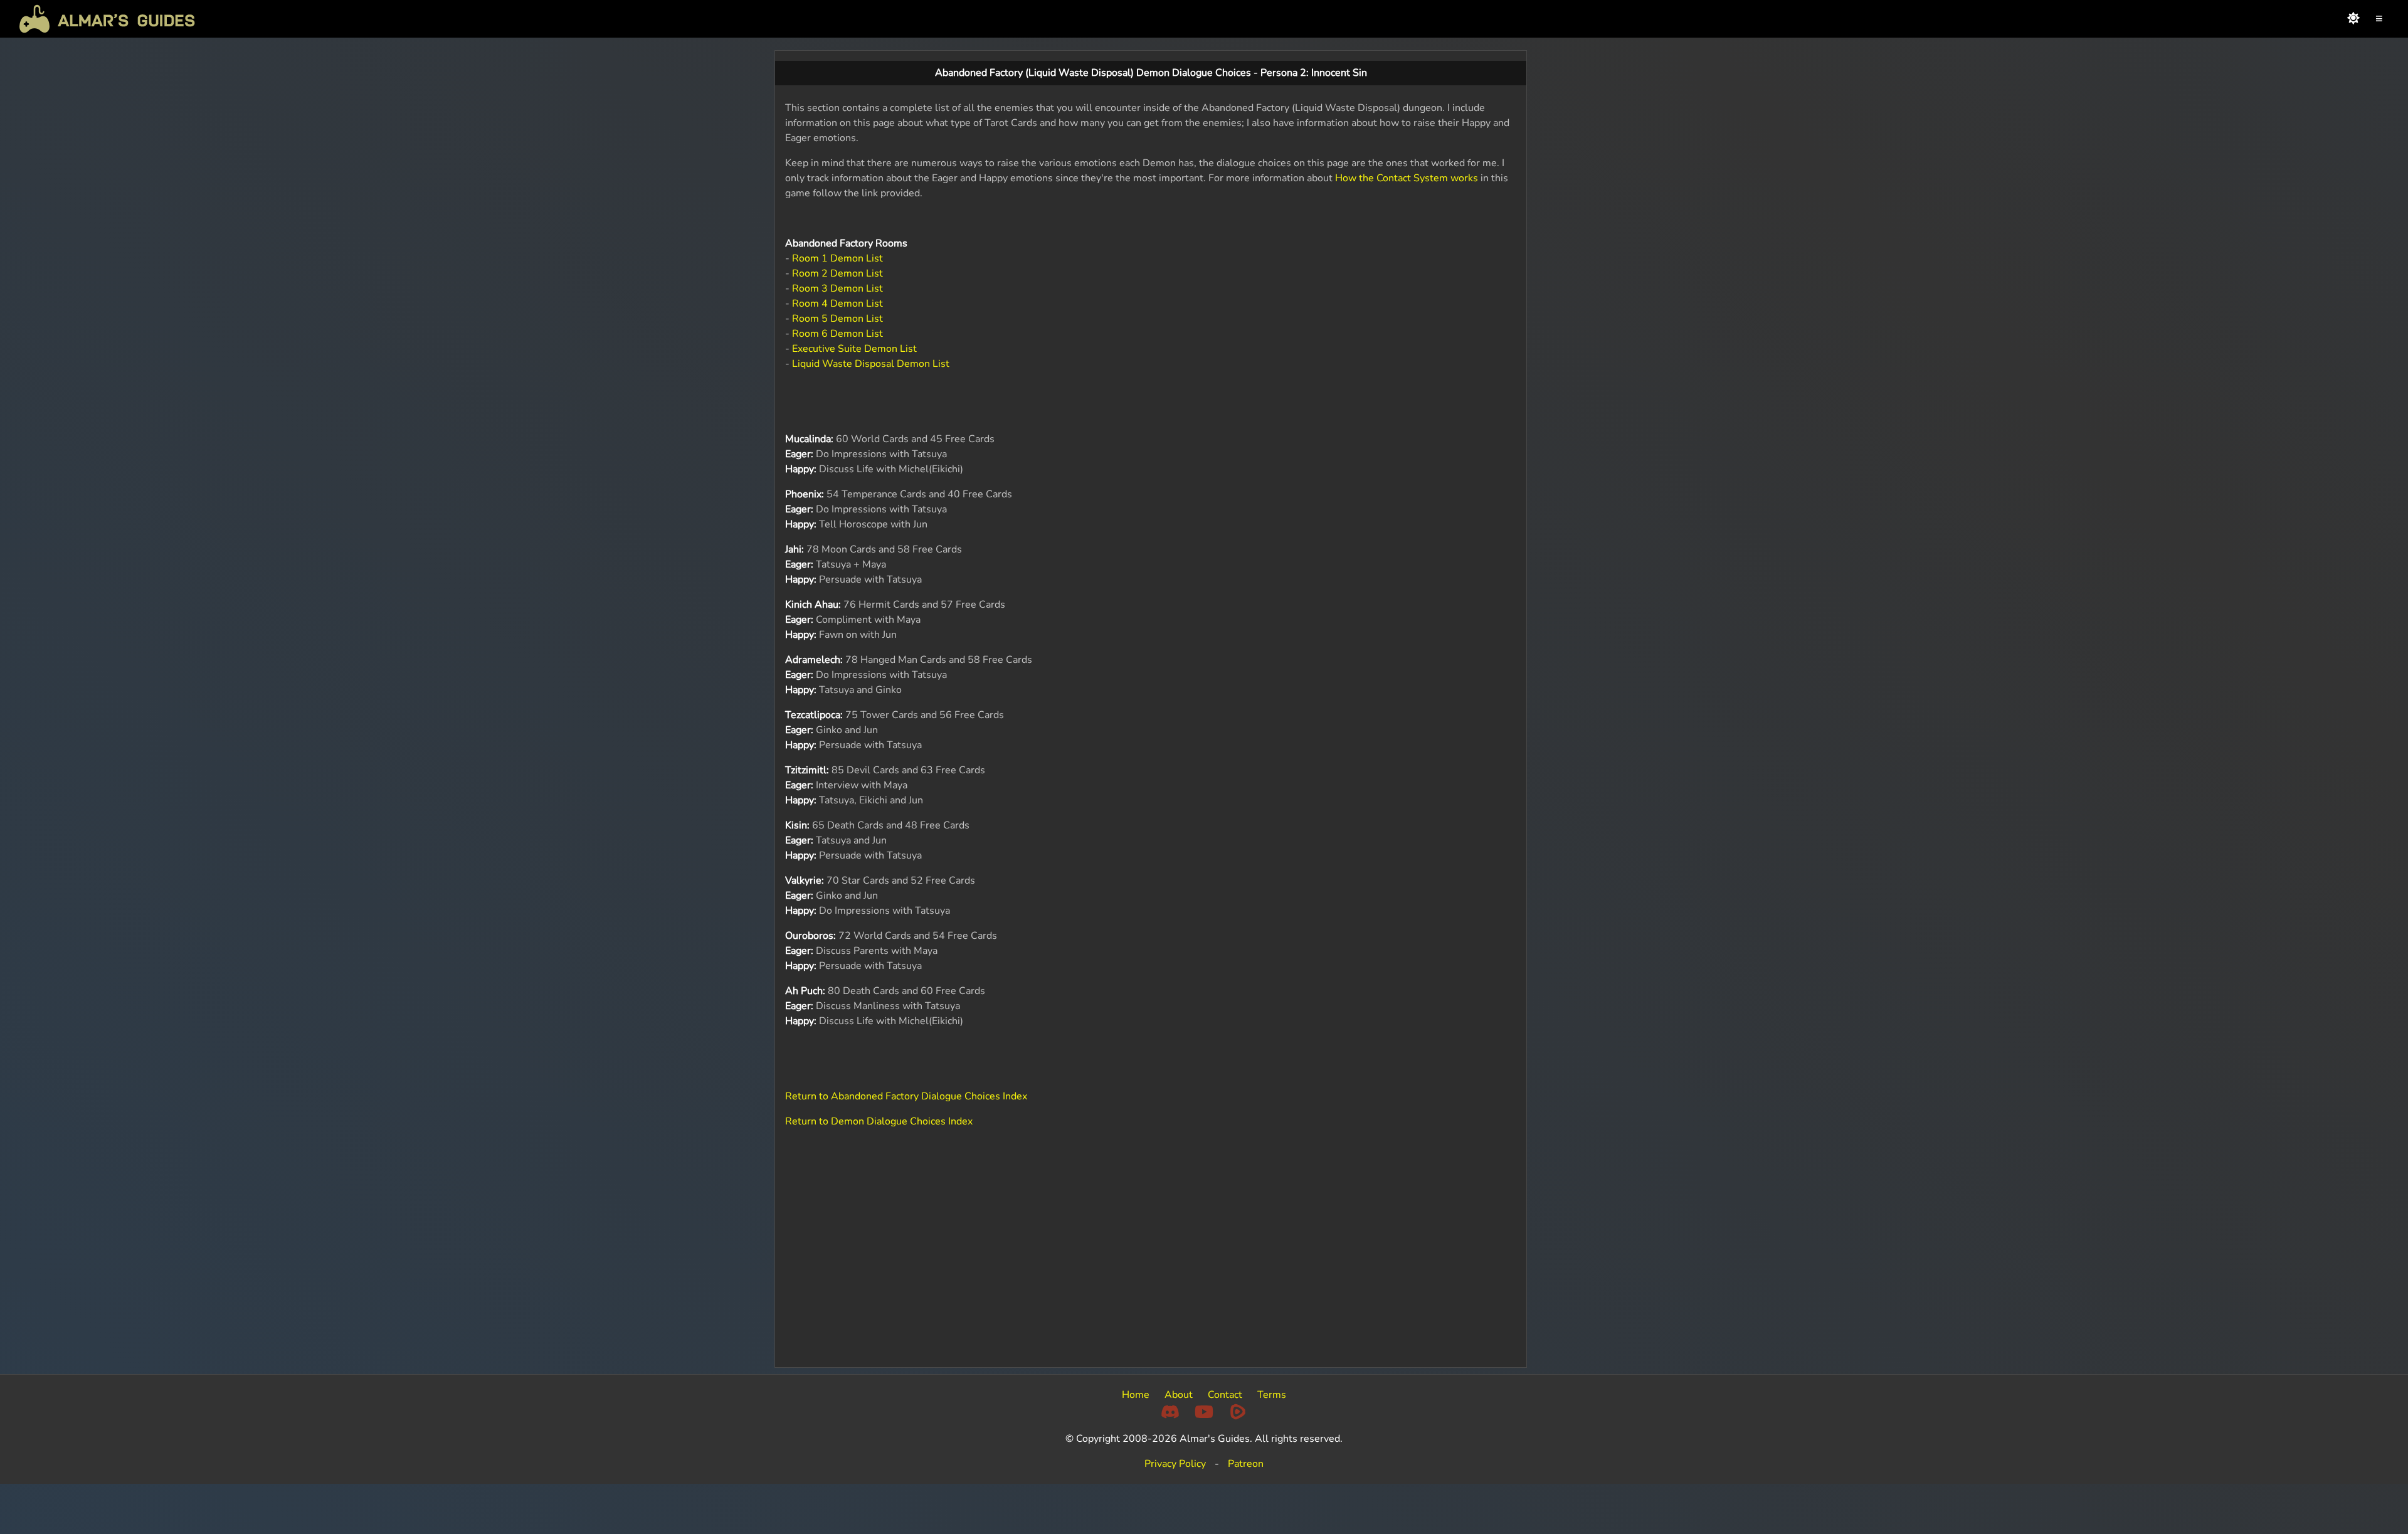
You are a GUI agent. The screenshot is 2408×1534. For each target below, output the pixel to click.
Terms (1272, 1395)
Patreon (1246, 1464)
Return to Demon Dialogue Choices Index (879, 1121)
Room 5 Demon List (837, 319)
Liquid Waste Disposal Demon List (871, 364)
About (1179, 1395)
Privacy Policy (1175, 1464)
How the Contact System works (1407, 178)
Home (1136, 1395)
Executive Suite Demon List (854, 349)
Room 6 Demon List (837, 334)
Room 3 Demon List (837, 288)
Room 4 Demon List (837, 304)
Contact (1225, 1395)
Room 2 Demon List (837, 273)
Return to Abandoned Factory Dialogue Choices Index (906, 1096)
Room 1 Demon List (837, 258)
